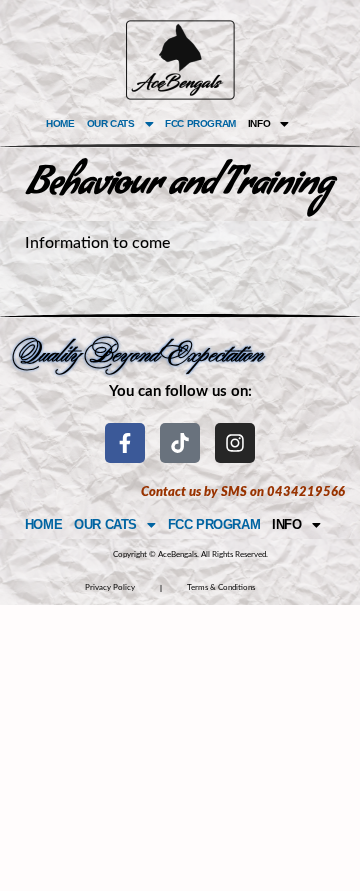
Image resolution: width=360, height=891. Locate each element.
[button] (120, 124)
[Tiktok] (180, 443)
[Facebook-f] (125, 443)
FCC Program (200, 123)
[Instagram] (235, 443)
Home (60, 123)
